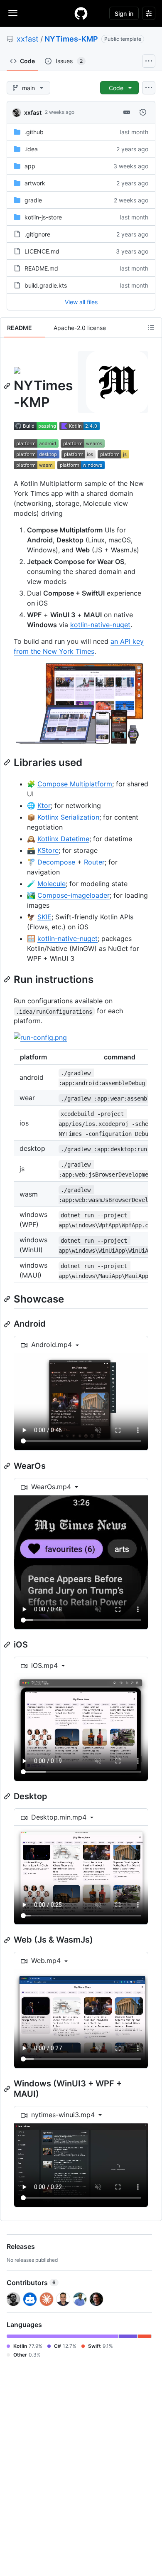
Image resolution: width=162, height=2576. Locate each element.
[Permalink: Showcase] (8, 1299)
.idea (31, 149)
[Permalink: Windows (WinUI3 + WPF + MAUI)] (8, 2089)
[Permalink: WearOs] (8, 1466)
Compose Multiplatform (75, 784)
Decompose (56, 862)
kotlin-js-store (43, 217)
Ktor (44, 805)
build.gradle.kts (46, 285)
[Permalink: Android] (8, 1324)
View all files (81, 302)
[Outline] (151, 328)
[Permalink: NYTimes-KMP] (8, 386)
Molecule (52, 884)
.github (34, 132)
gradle (33, 200)
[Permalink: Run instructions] (8, 979)
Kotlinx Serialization (68, 817)
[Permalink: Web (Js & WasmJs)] (8, 1940)
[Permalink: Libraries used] (8, 762)
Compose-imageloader (74, 895)
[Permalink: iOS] (8, 1645)
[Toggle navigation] (13, 13)
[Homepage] (81, 13)
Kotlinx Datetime (63, 839)
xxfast (28, 39)
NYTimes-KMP (71, 39)
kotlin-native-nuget (100, 625)
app (30, 166)
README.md (41, 268)
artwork (35, 183)
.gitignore (37, 234)
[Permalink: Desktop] (8, 1796)
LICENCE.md (42, 251)
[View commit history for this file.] (143, 112)
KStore (48, 850)
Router (94, 862)
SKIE (44, 917)
